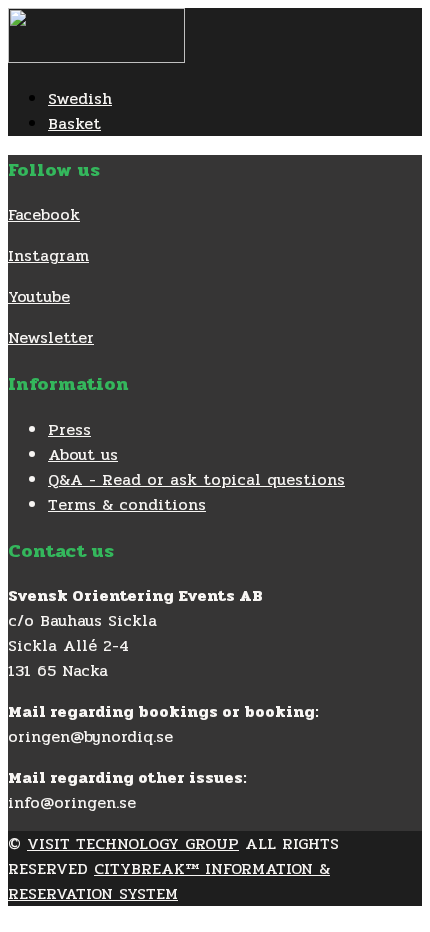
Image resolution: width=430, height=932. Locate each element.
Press (69, 429)
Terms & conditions (127, 504)
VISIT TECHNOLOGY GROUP (133, 843)
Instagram (48, 255)
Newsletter (51, 337)
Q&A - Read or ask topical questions (196, 479)
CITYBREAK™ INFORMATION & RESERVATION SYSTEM (169, 881)
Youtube (39, 296)
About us (83, 454)
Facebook (44, 214)
